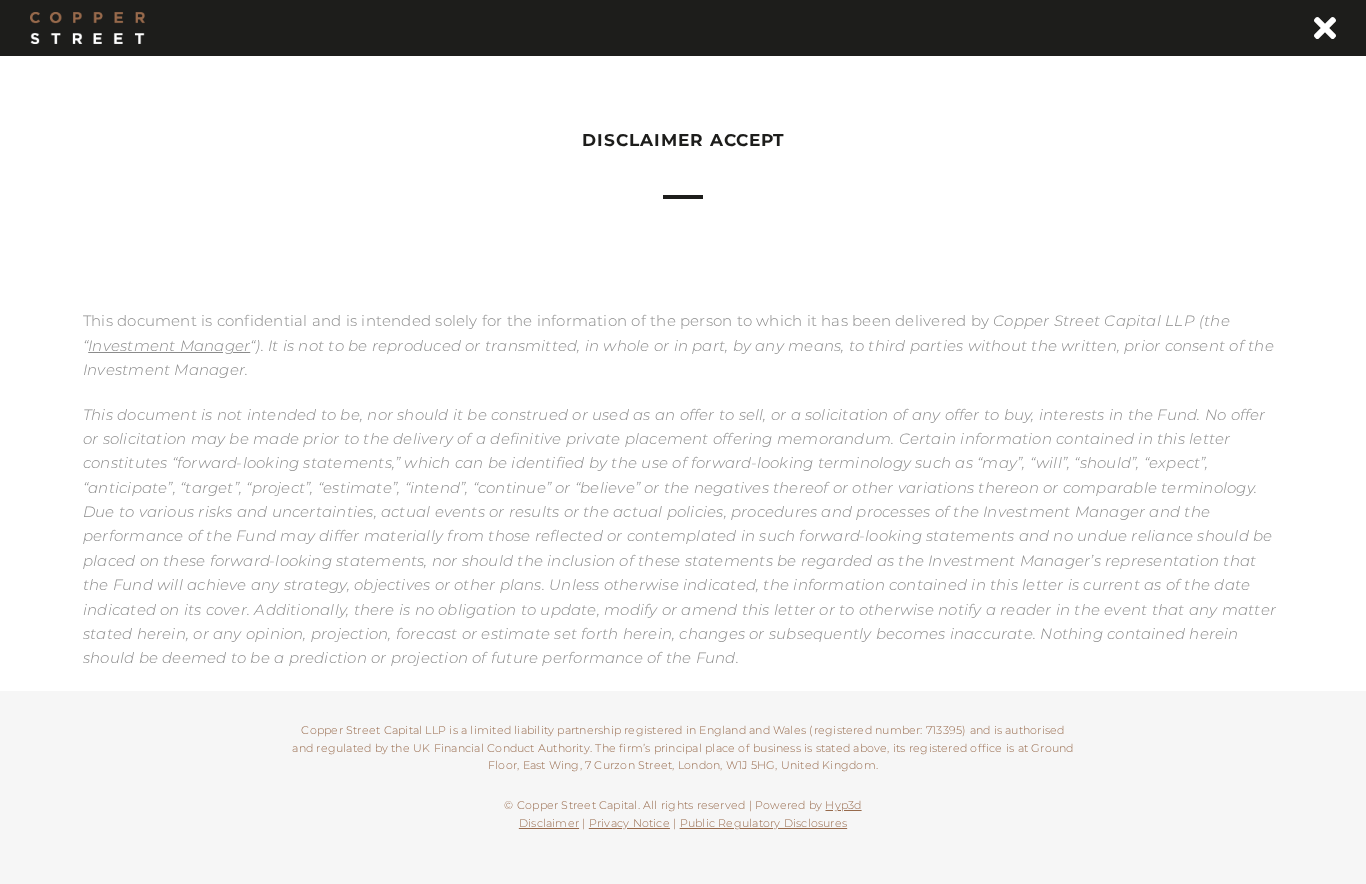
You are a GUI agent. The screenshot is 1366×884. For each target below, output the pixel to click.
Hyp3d (843, 805)
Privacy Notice (629, 823)
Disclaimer (549, 823)
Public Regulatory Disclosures (764, 823)
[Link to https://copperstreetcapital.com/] (1325, 28)
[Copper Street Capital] (87, 19)
